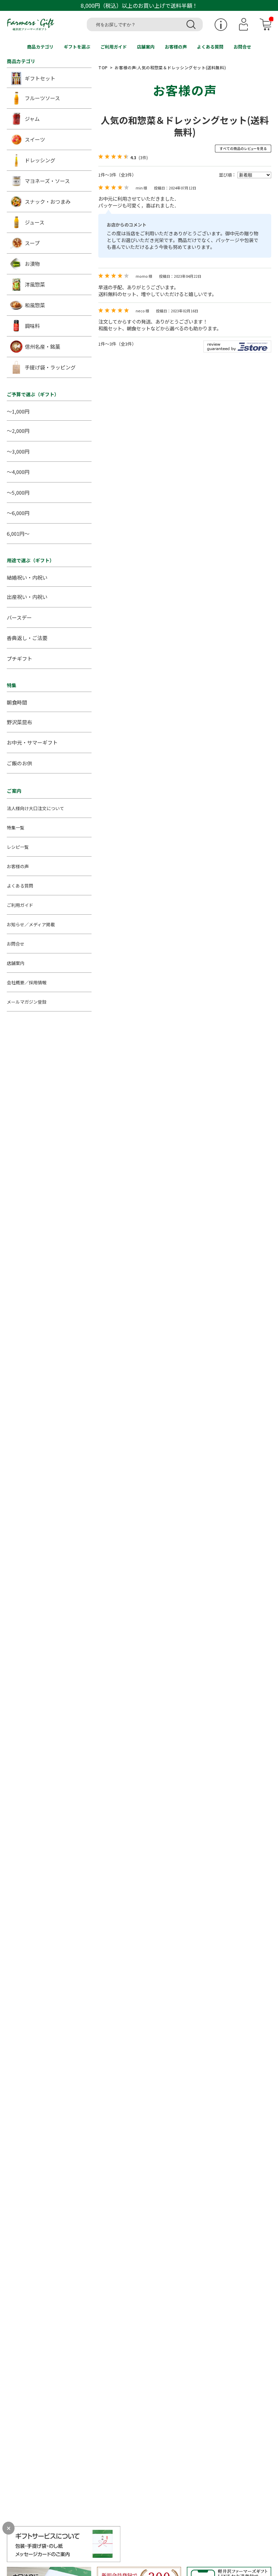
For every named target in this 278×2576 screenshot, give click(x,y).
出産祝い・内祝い (27, 597)
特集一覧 (16, 828)
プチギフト (19, 659)
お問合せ (242, 47)
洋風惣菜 (35, 284)
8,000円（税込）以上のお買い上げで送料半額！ (139, 5)
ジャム (32, 119)
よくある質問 (210, 47)
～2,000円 (18, 431)
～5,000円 (18, 492)
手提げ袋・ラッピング (50, 367)
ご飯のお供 (19, 763)
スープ (32, 243)
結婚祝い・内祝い (27, 577)
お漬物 (32, 264)
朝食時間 (17, 702)
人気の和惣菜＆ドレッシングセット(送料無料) (185, 126)
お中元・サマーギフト (32, 742)
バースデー (19, 617)
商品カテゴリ (40, 47)
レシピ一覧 (18, 847)
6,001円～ (18, 534)
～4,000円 (18, 472)
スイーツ (35, 139)
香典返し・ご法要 (27, 638)
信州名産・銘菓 (43, 346)
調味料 (32, 326)
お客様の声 (176, 47)
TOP (103, 67)
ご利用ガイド (114, 47)
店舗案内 (146, 47)
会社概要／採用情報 (27, 982)
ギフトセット (40, 78)
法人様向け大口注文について (35, 808)
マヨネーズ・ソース (47, 181)
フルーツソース (42, 98)
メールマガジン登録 (27, 1002)
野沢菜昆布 (19, 722)
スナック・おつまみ (48, 202)
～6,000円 (18, 513)
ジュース (35, 222)
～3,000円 (18, 451)
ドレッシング (40, 160)
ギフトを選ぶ (77, 47)
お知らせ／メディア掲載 (31, 924)
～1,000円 (18, 411)
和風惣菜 (35, 305)
